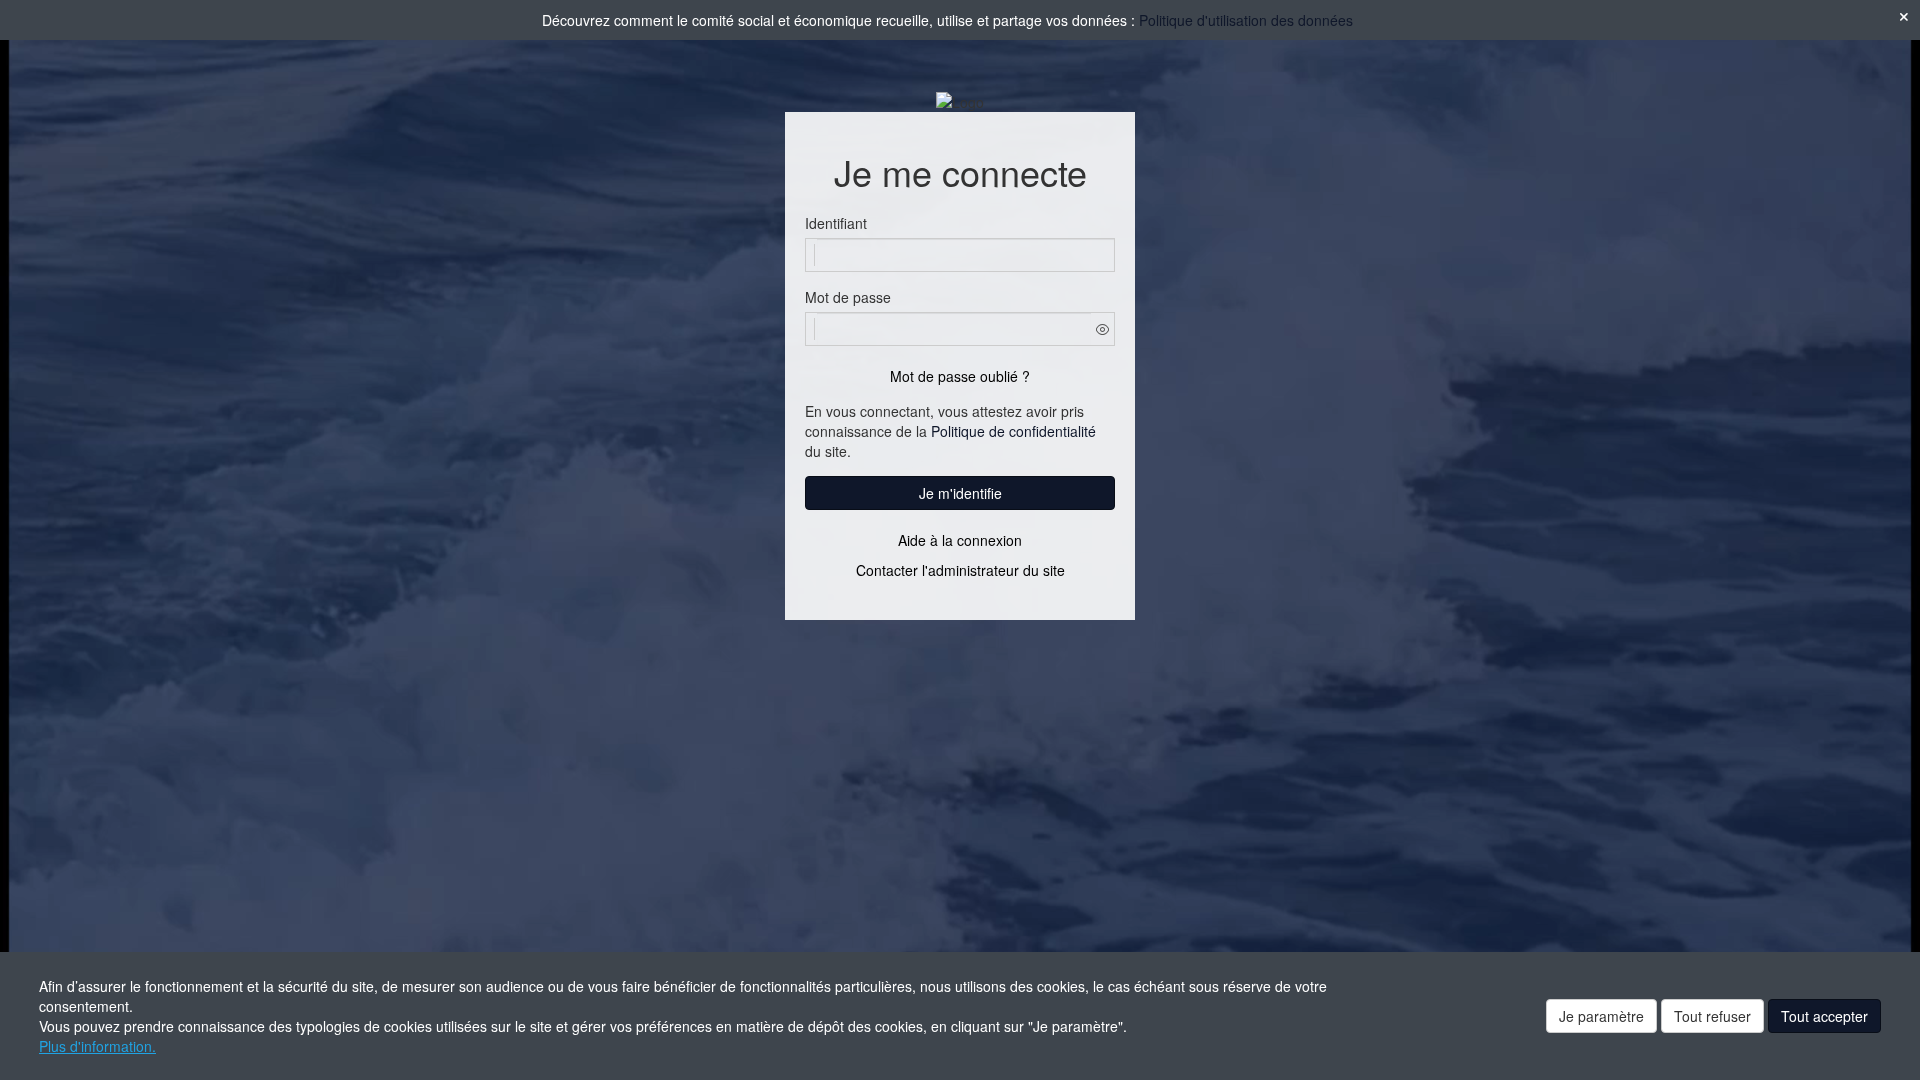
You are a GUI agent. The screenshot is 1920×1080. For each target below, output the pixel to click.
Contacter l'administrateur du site (960, 570)
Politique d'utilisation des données (1246, 20)
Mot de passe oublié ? (960, 376)
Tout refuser (1712, 1016)
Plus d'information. (97, 1046)
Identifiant (836, 223)
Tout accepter (1824, 1016)
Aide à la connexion (960, 540)
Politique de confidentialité (1013, 431)
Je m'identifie (960, 493)
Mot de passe (848, 297)
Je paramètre (1601, 1016)
